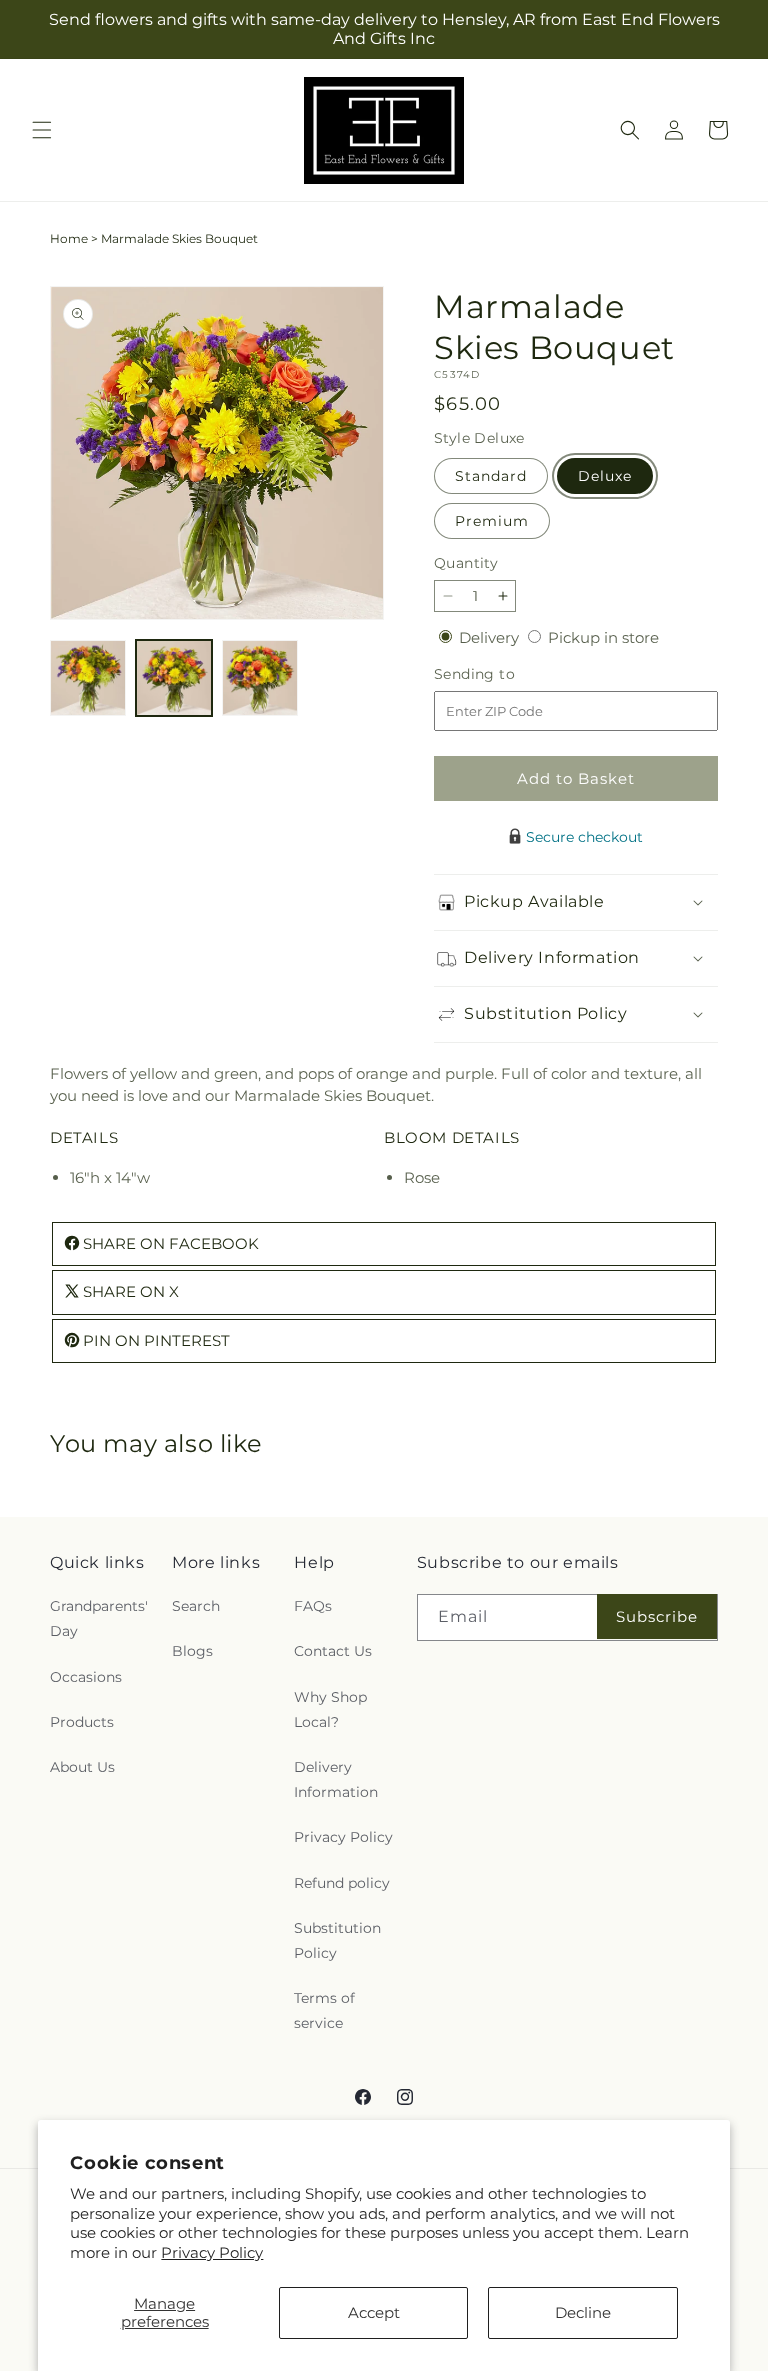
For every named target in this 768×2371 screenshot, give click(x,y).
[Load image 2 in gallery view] (174, 678)
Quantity (466, 563)
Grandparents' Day (99, 1618)
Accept (374, 2312)
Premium (492, 521)
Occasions (86, 1677)
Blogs (192, 1651)
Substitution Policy (337, 1940)
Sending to (504, 674)
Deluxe (605, 476)
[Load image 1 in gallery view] (88, 678)
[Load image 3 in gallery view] (260, 678)
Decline (583, 2312)
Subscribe (657, 1616)
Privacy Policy (212, 2252)
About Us (82, 1767)
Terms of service (324, 2010)
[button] (42, 130)
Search (196, 1606)
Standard (491, 476)
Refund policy (342, 1883)
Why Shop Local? (330, 1709)
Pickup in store (603, 637)
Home (69, 238)
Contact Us (333, 1651)
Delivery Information (336, 1779)
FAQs (313, 1606)
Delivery (491, 637)
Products (82, 1722)
